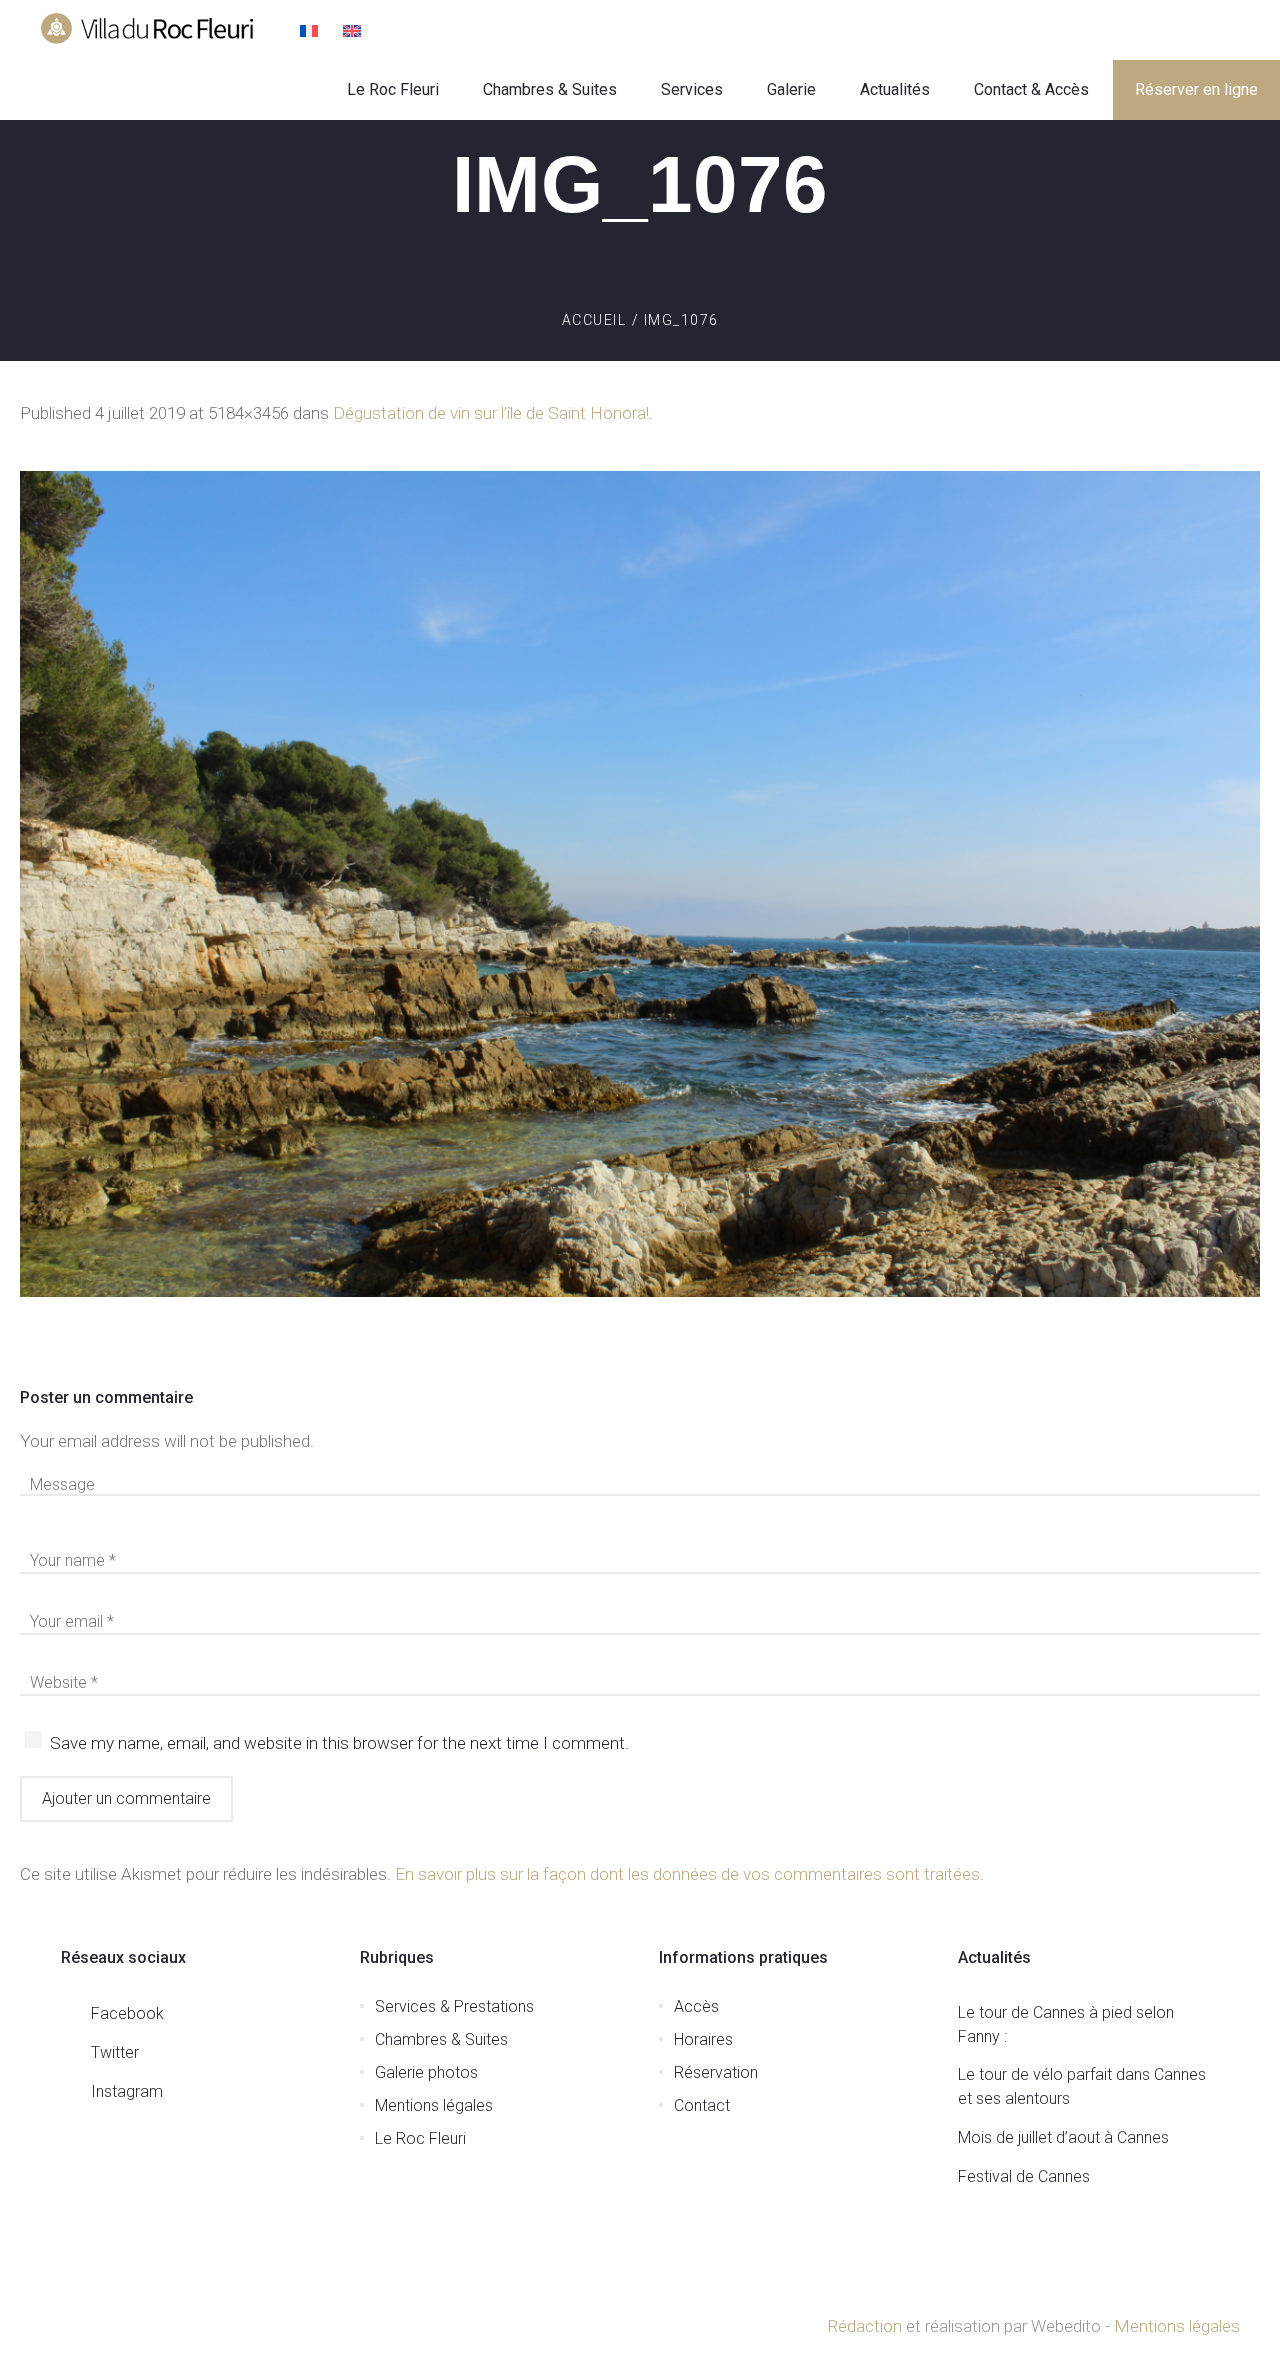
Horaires (703, 2039)
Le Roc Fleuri (420, 2138)
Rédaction (864, 2326)
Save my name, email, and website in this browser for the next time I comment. (339, 1743)
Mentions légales (434, 2105)
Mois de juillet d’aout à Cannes (1063, 2137)
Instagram (127, 2091)
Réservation (716, 2072)
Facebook (127, 2013)
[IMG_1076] (640, 884)
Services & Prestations (454, 2006)
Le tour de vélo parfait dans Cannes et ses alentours (1082, 2086)
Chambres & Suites (441, 2039)
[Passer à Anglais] (354, 32)
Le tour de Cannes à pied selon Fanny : (1066, 2024)
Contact (702, 2105)
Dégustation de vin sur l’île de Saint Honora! (491, 413)
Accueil (594, 320)
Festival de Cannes (1024, 2176)
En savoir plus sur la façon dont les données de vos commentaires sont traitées (687, 1874)
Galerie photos (426, 2072)
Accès (696, 2006)
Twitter (115, 2052)
